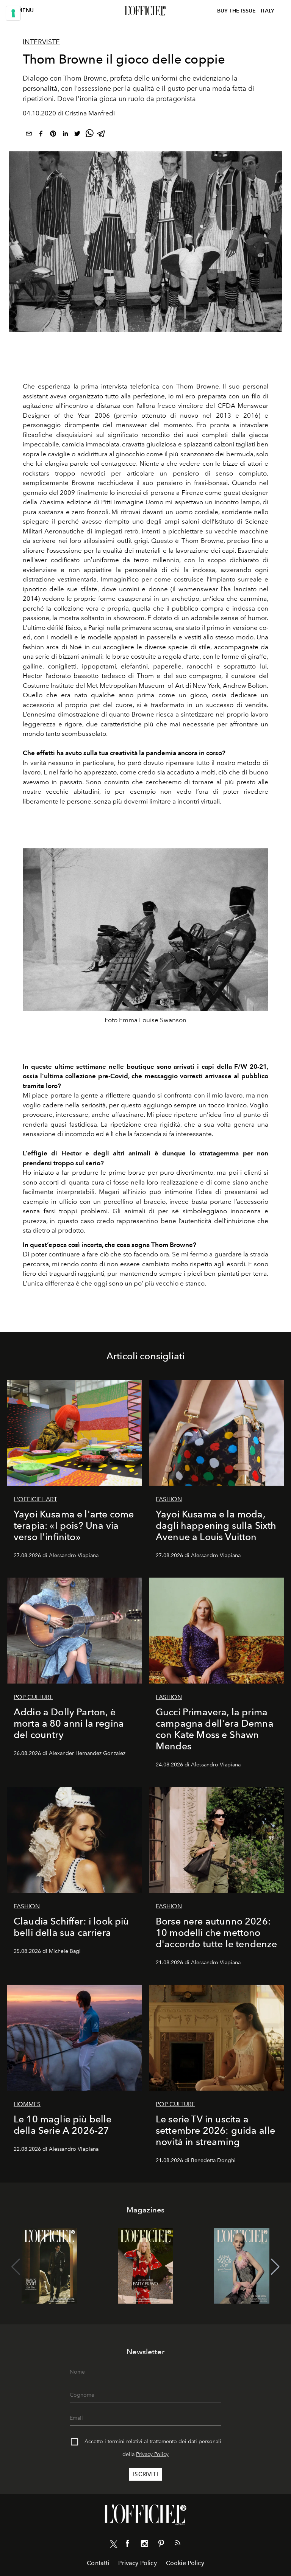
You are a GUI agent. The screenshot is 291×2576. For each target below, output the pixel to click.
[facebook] (41, 135)
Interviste (41, 42)
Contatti (98, 2563)
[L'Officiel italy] (145, 11)
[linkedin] (65, 135)
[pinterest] (53, 135)
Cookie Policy (185, 2563)
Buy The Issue (236, 11)
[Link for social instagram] (144, 2545)
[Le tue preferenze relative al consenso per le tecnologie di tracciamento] (13, 13)
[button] (275, 2267)
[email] (29, 135)
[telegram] (102, 135)
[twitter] (77, 135)
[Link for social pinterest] (161, 2545)
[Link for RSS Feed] (178, 2544)
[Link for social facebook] (128, 2545)
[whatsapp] (89, 135)
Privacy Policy (152, 2454)
